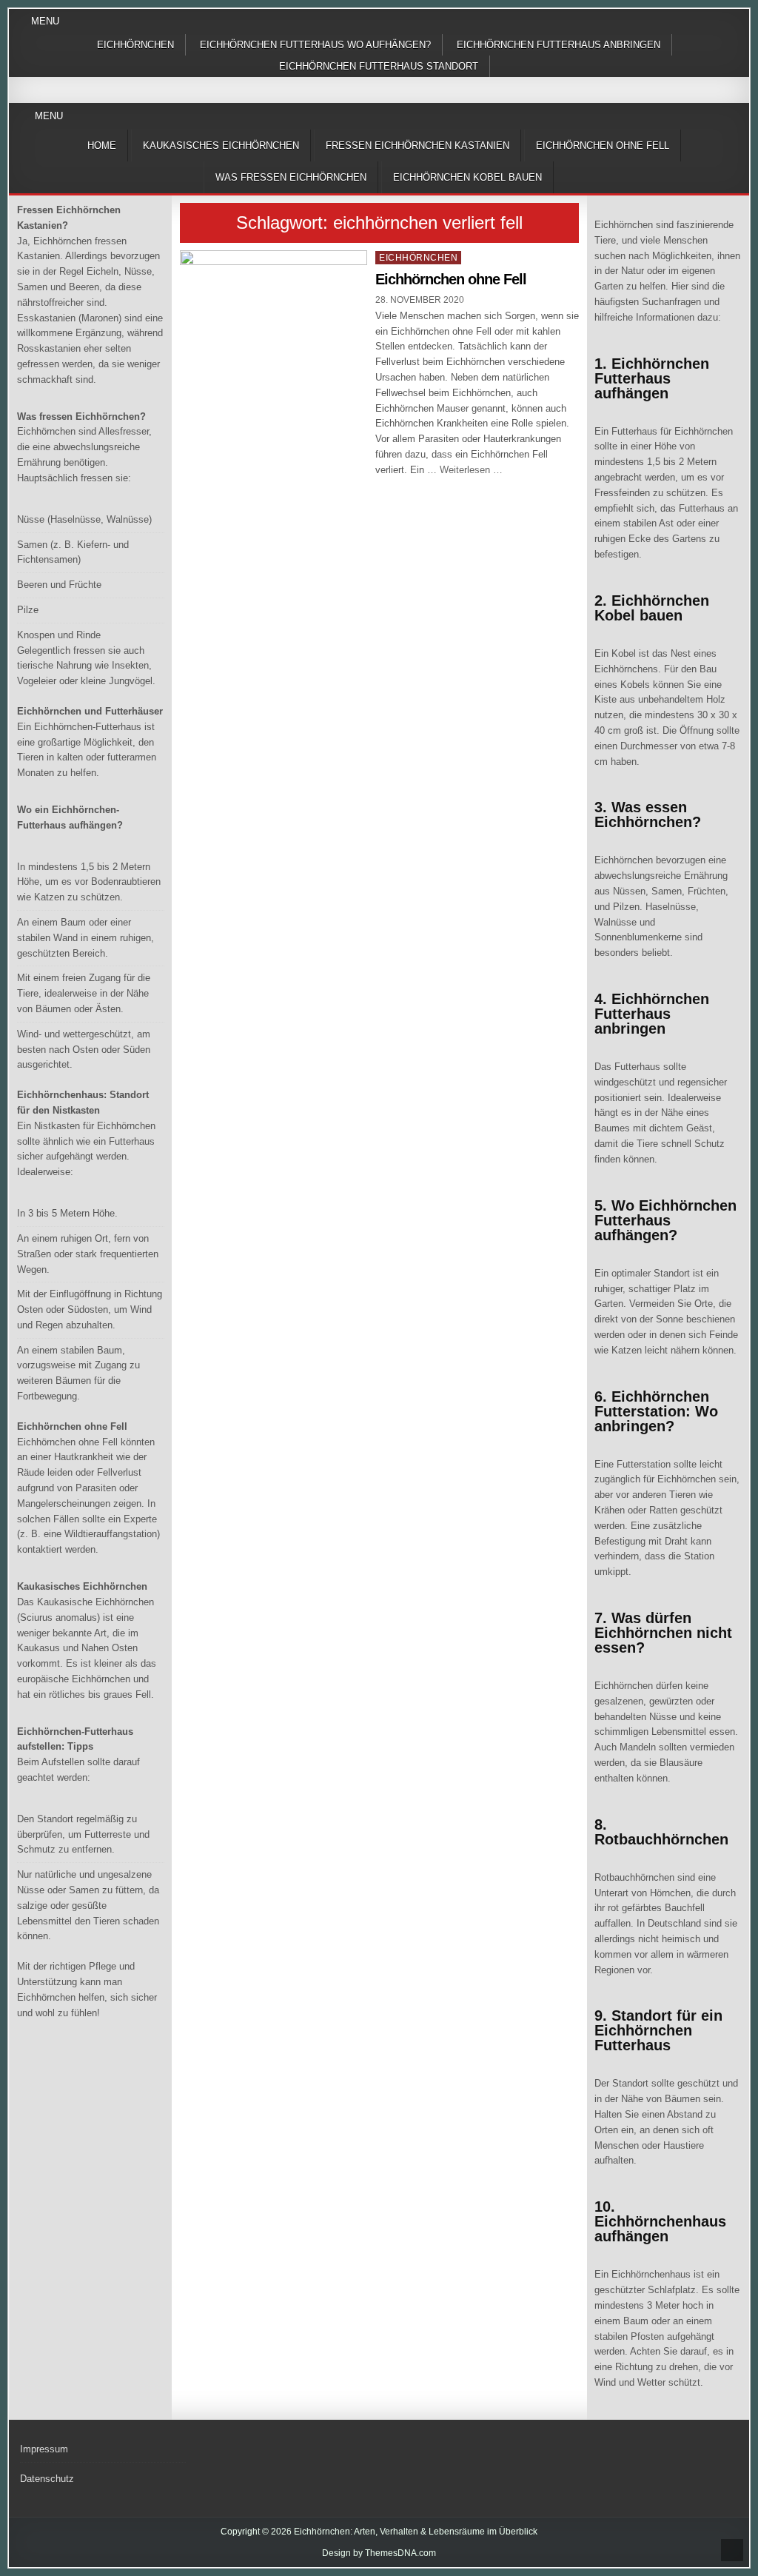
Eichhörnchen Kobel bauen (467, 177)
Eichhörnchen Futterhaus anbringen (559, 45)
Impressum (44, 2449)
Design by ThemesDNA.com (379, 2553)
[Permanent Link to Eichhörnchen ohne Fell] (274, 321)
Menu (45, 21)
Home (102, 145)
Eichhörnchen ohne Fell (603, 145)
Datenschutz (47, 2479)
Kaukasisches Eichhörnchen (221, 145)
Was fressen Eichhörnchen (291, 177)
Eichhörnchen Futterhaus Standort (379, 66)
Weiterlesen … (471, 470)
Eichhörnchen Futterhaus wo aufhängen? (315, 45)
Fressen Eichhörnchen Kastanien (417, 145)
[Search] (738, 117)
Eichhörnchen (135, 45)
